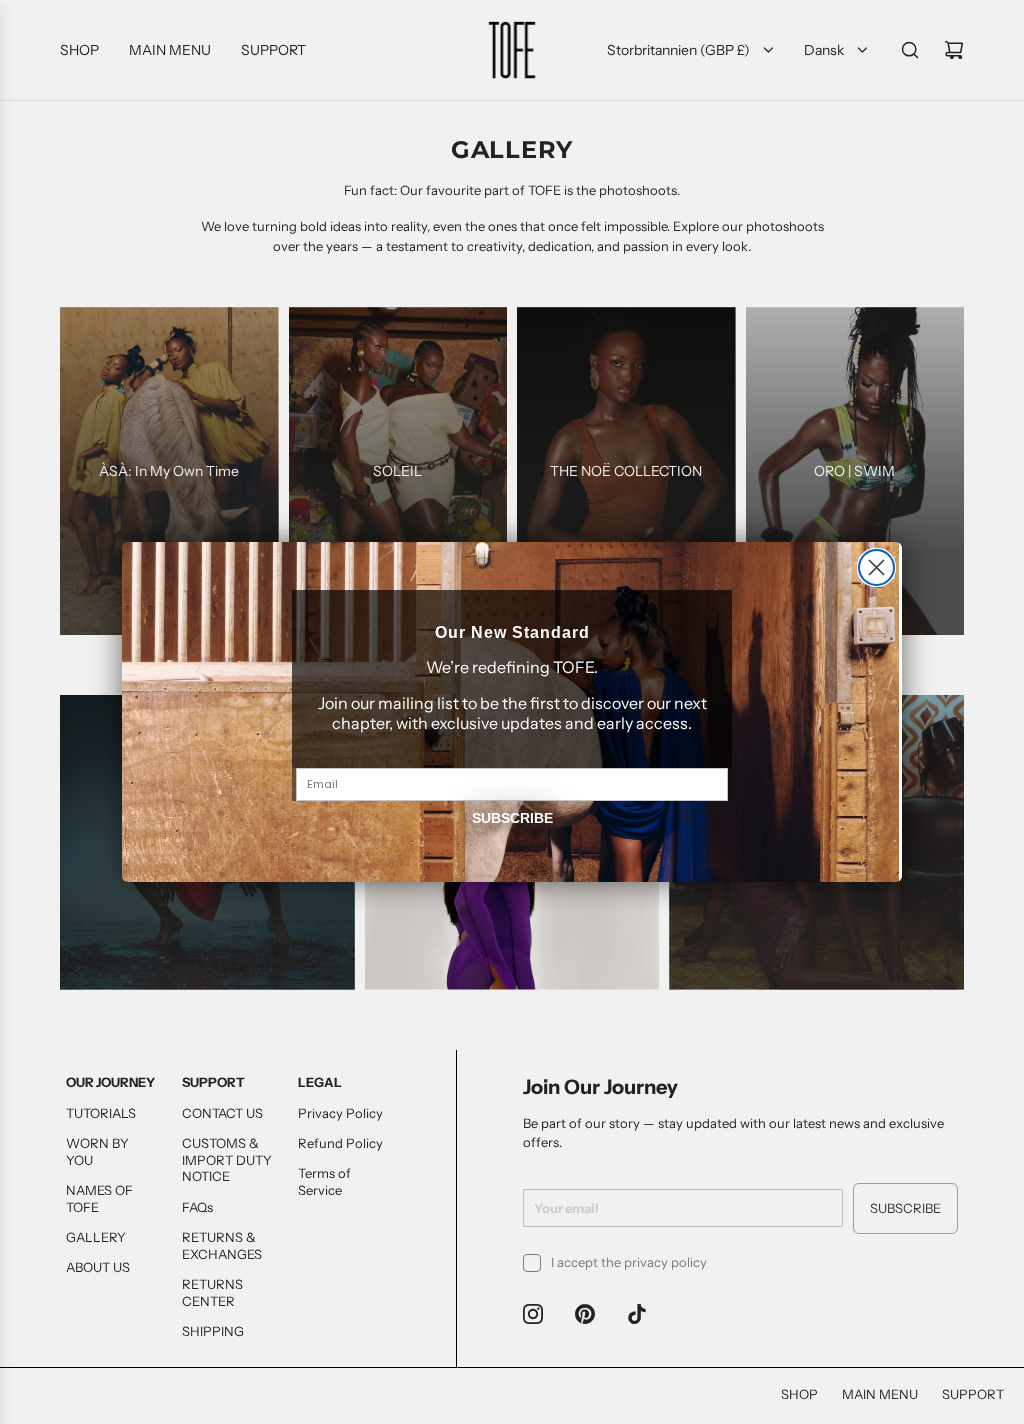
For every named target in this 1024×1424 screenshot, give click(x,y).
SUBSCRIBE (512, 818)
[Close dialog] (876, 567)
